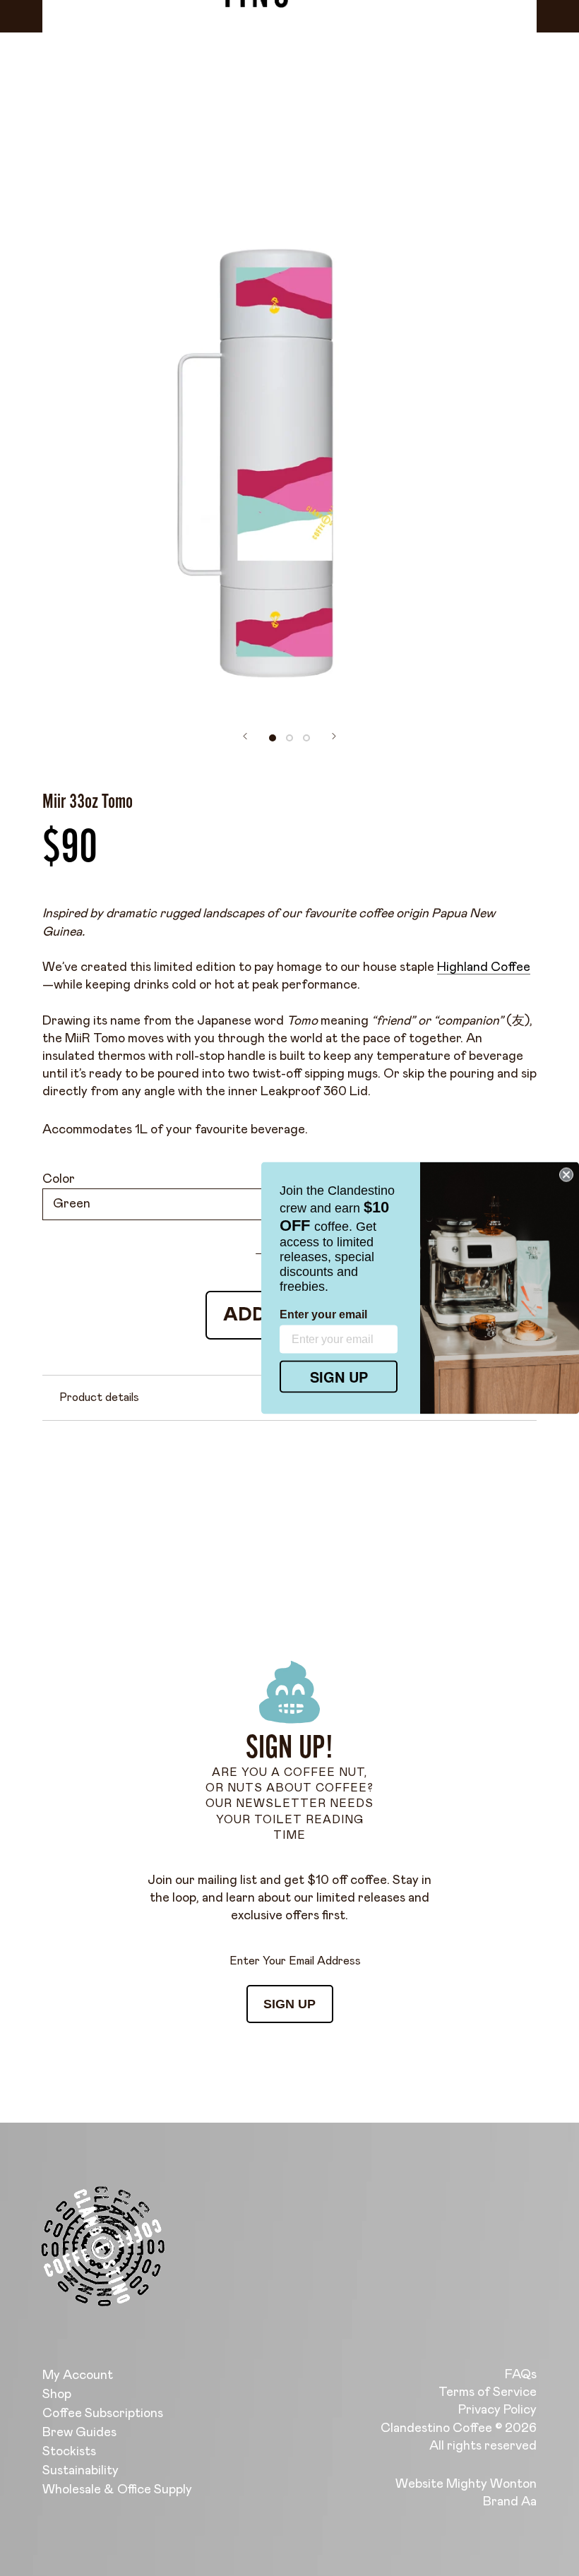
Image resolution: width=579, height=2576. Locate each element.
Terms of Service (488, 2392)
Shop (57, 2395)
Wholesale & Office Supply (117, 2490)
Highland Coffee (484, 967)
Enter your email (323, 1314)
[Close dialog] (566, 1175)
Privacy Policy (497, 2410)
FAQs (521, 2375)
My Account (78, 2375)
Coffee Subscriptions (103, 2414)
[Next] (334, 736)
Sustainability (80, 2471)
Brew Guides (79, 2433)
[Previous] (245, 736)
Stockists (69, 2452)
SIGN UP (289, 2004)
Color (59, 1179)
